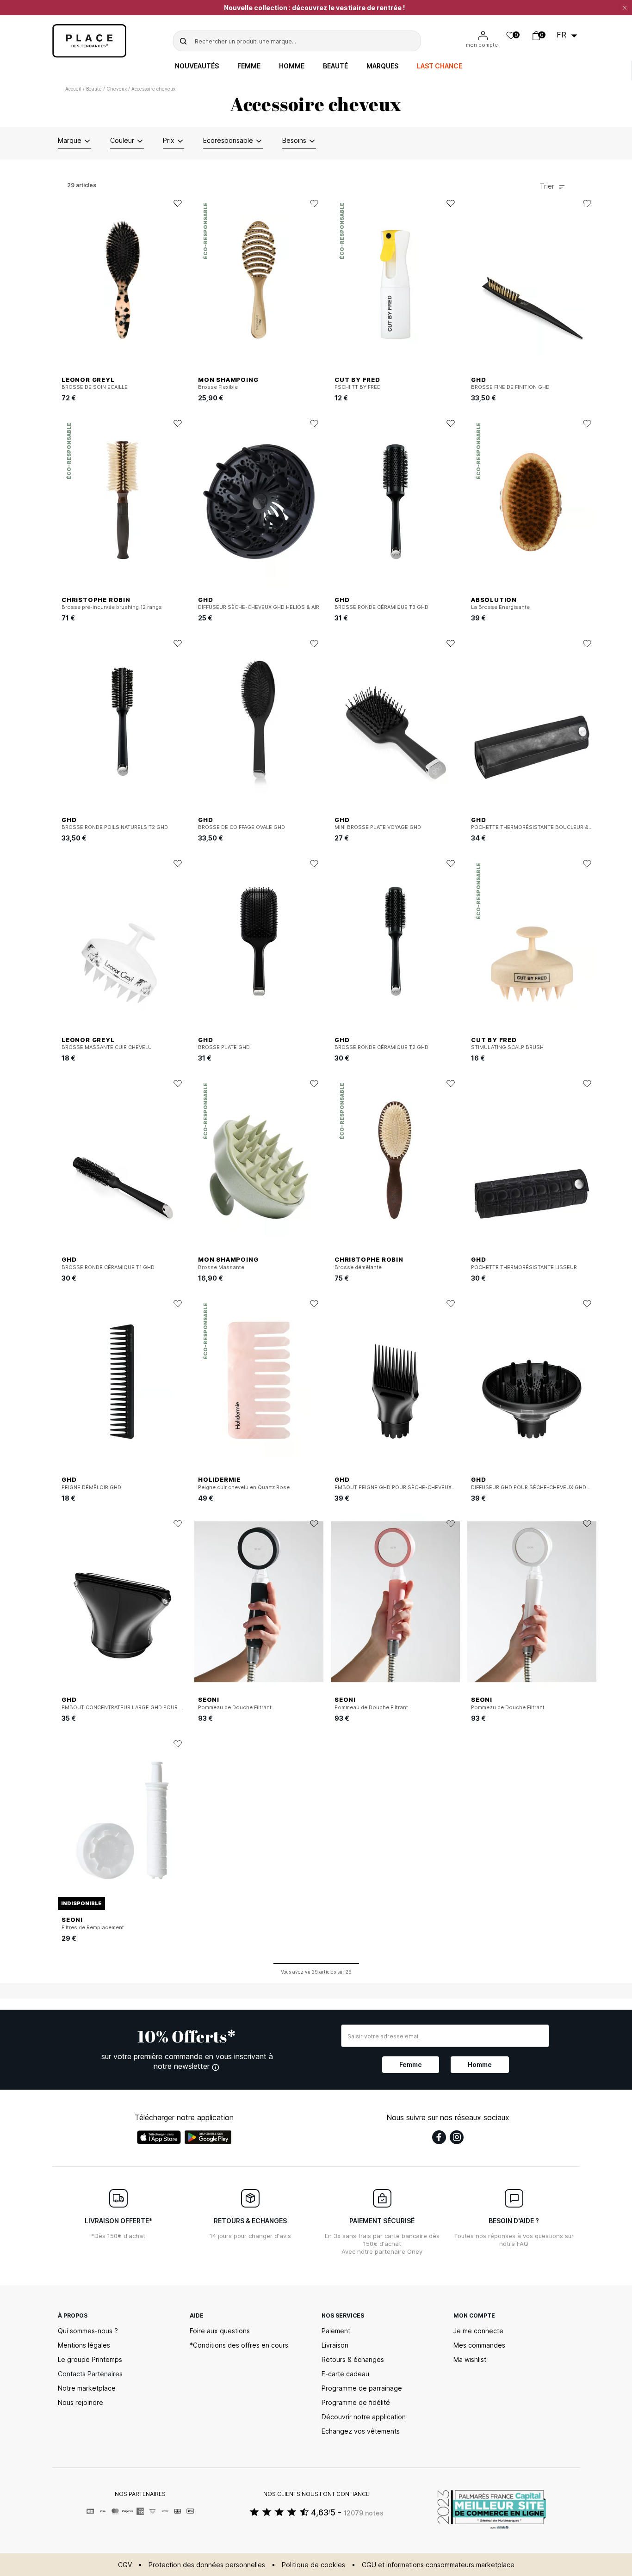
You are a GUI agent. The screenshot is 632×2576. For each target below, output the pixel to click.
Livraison (335, 2345)
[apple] (159, 2137)
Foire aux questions (220, 2331)
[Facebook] (439, 2137)
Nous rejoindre (81, 2402)
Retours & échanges (353, 2359)
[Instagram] (457, 2137)
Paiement (336, 2331)
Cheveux (117, 89)
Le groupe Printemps (90, 2359)
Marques (382, 66)
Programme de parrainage (362, 2388)
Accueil (73, 89)
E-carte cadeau (345, 2374)
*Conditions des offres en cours (239, 2345)
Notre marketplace (87, 2388)
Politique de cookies (313, 2565)
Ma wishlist (470, 2359)
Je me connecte (478, 2331)
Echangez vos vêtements (361, 2431)
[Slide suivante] (316, 282)
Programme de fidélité (356, 2402)
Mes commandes (479, 2345)
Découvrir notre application (364, 2417)
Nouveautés (197, 66)
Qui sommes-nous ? (88, 2331)
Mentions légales (84, 2345)
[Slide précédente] (201, 282)
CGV (125, 2565)
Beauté (335, 66)
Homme (292, 66)
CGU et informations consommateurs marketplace (438, 2565)
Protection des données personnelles (207, 2565)
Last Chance (440, 66)
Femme (249, 66)
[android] (208, 2137)
